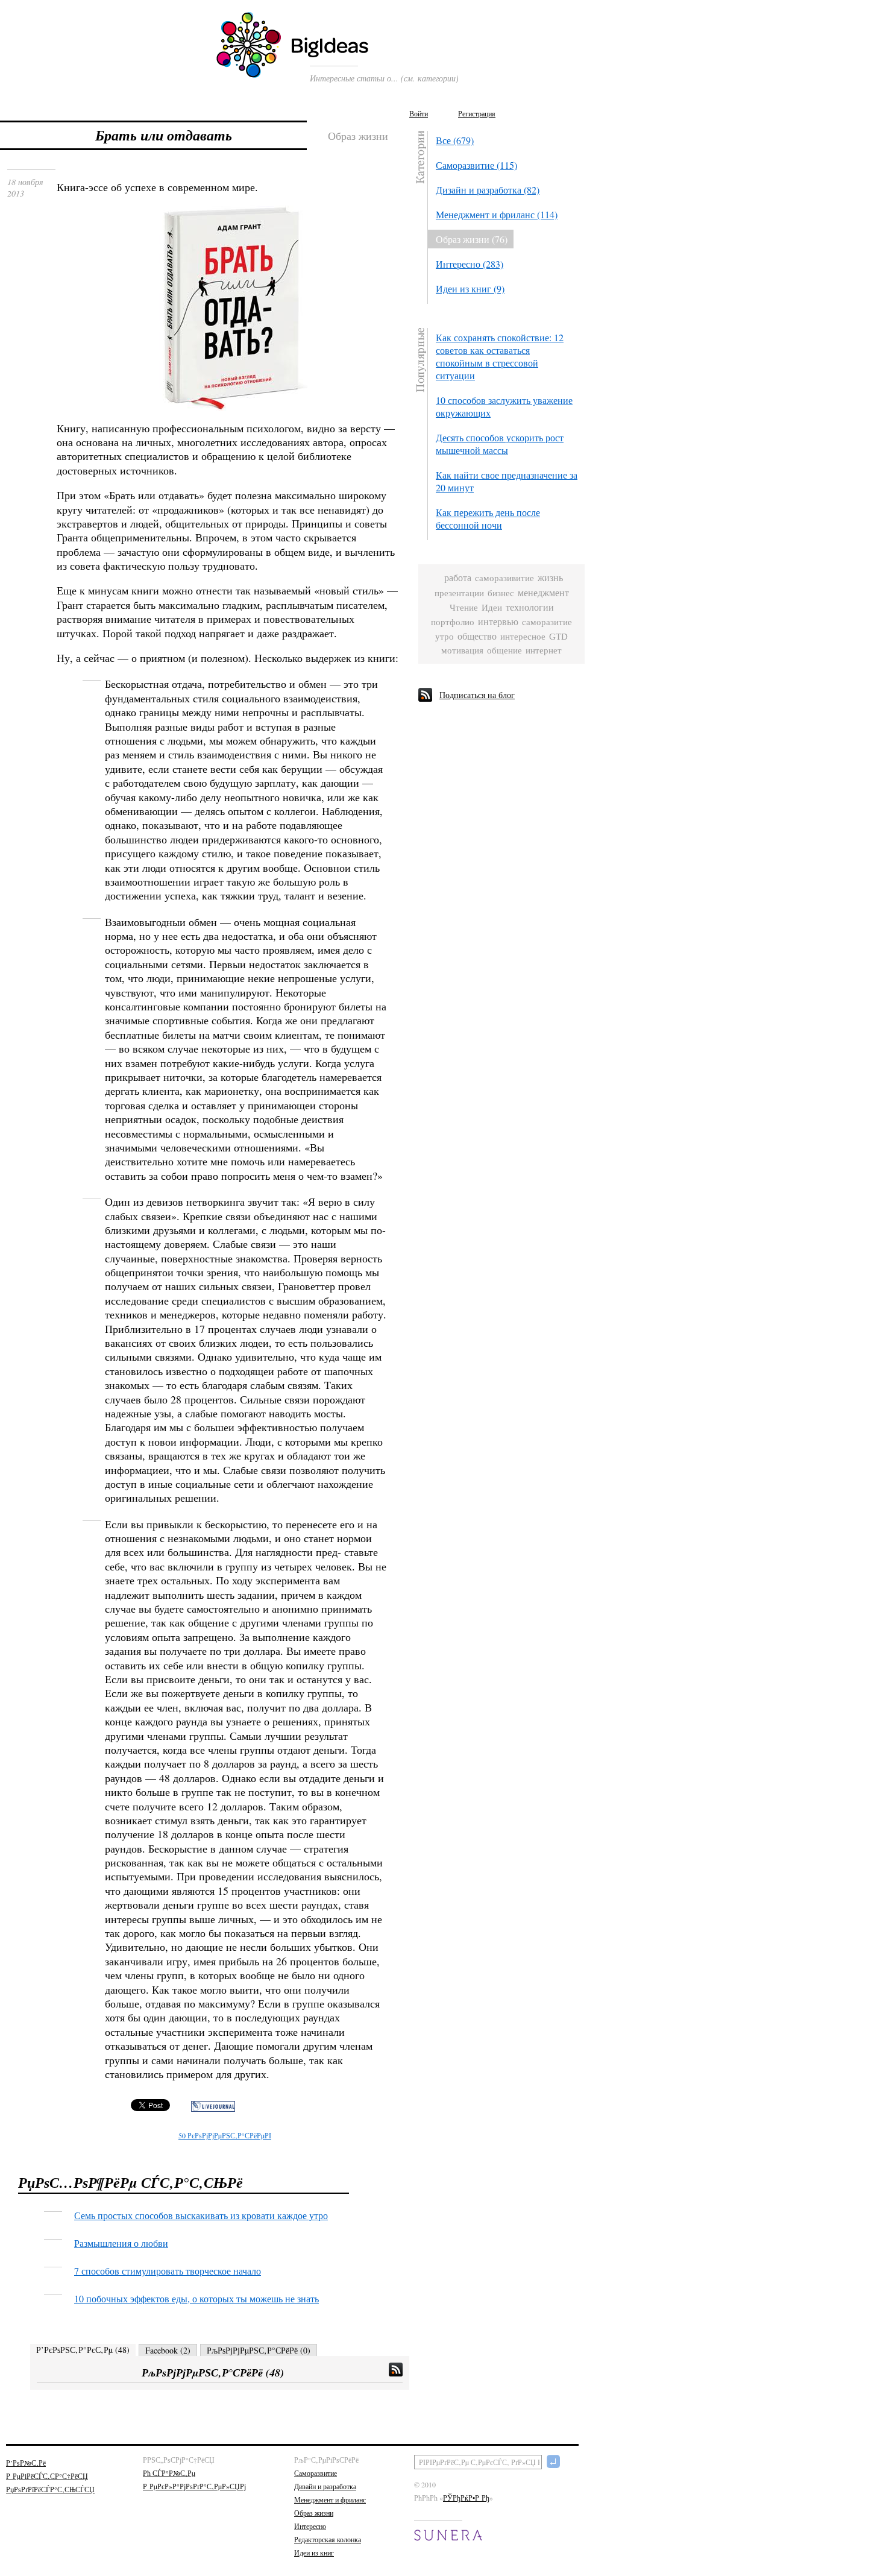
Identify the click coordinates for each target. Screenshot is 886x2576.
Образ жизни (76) (472, 239)
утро (445, 637)
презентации (459, 593)
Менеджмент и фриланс (330, 2499)
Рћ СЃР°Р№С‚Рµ (169, 2473)
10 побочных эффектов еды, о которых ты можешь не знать (196, 2298)
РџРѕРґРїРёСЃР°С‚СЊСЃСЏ (50, 2489)
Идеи (492, 607)
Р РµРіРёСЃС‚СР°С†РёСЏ (47, 2476)
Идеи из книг (314, 2552)
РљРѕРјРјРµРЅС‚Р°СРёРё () (259, 2350)
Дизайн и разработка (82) (488, 190)
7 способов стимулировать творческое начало (168, 2271)
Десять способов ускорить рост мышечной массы (500, 444)
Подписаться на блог (477, 695)
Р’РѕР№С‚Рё (26, 2463)
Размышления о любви (121, 2243)
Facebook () (168, 2350)
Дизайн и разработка (325, 2486)
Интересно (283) (470, 264)
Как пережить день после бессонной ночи (488, 518)
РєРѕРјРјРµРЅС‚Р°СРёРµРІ (225, 2135)
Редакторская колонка (328, 2539)
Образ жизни (314, 2513)
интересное (523, 637)
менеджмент (543, 593)
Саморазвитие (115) (476, 165)
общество (477, 636)
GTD (558, 637)
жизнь (550, 578)
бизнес (501, 593)
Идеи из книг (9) (470, 288)
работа (458, 578)
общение (504, 650)
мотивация (462, 650)
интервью (498, 622)
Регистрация (477, 113)
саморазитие (547, 622)
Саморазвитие (316, 2473)
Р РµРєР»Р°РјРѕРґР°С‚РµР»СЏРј (194, 2486)
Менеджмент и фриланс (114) (497, 214)
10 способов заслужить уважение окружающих (504, 406)
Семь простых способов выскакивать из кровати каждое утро (201, 2215)
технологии (530, 607)
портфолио (453, 622)
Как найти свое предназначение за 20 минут (507, 481)
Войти (419, 113)
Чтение (464, 608)
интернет (544, 650)
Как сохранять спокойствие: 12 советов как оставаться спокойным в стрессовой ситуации (500, 356)
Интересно (310, 2526)
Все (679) (455, 140)
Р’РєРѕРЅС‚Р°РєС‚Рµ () (83, 2350)
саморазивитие (504, 578)
